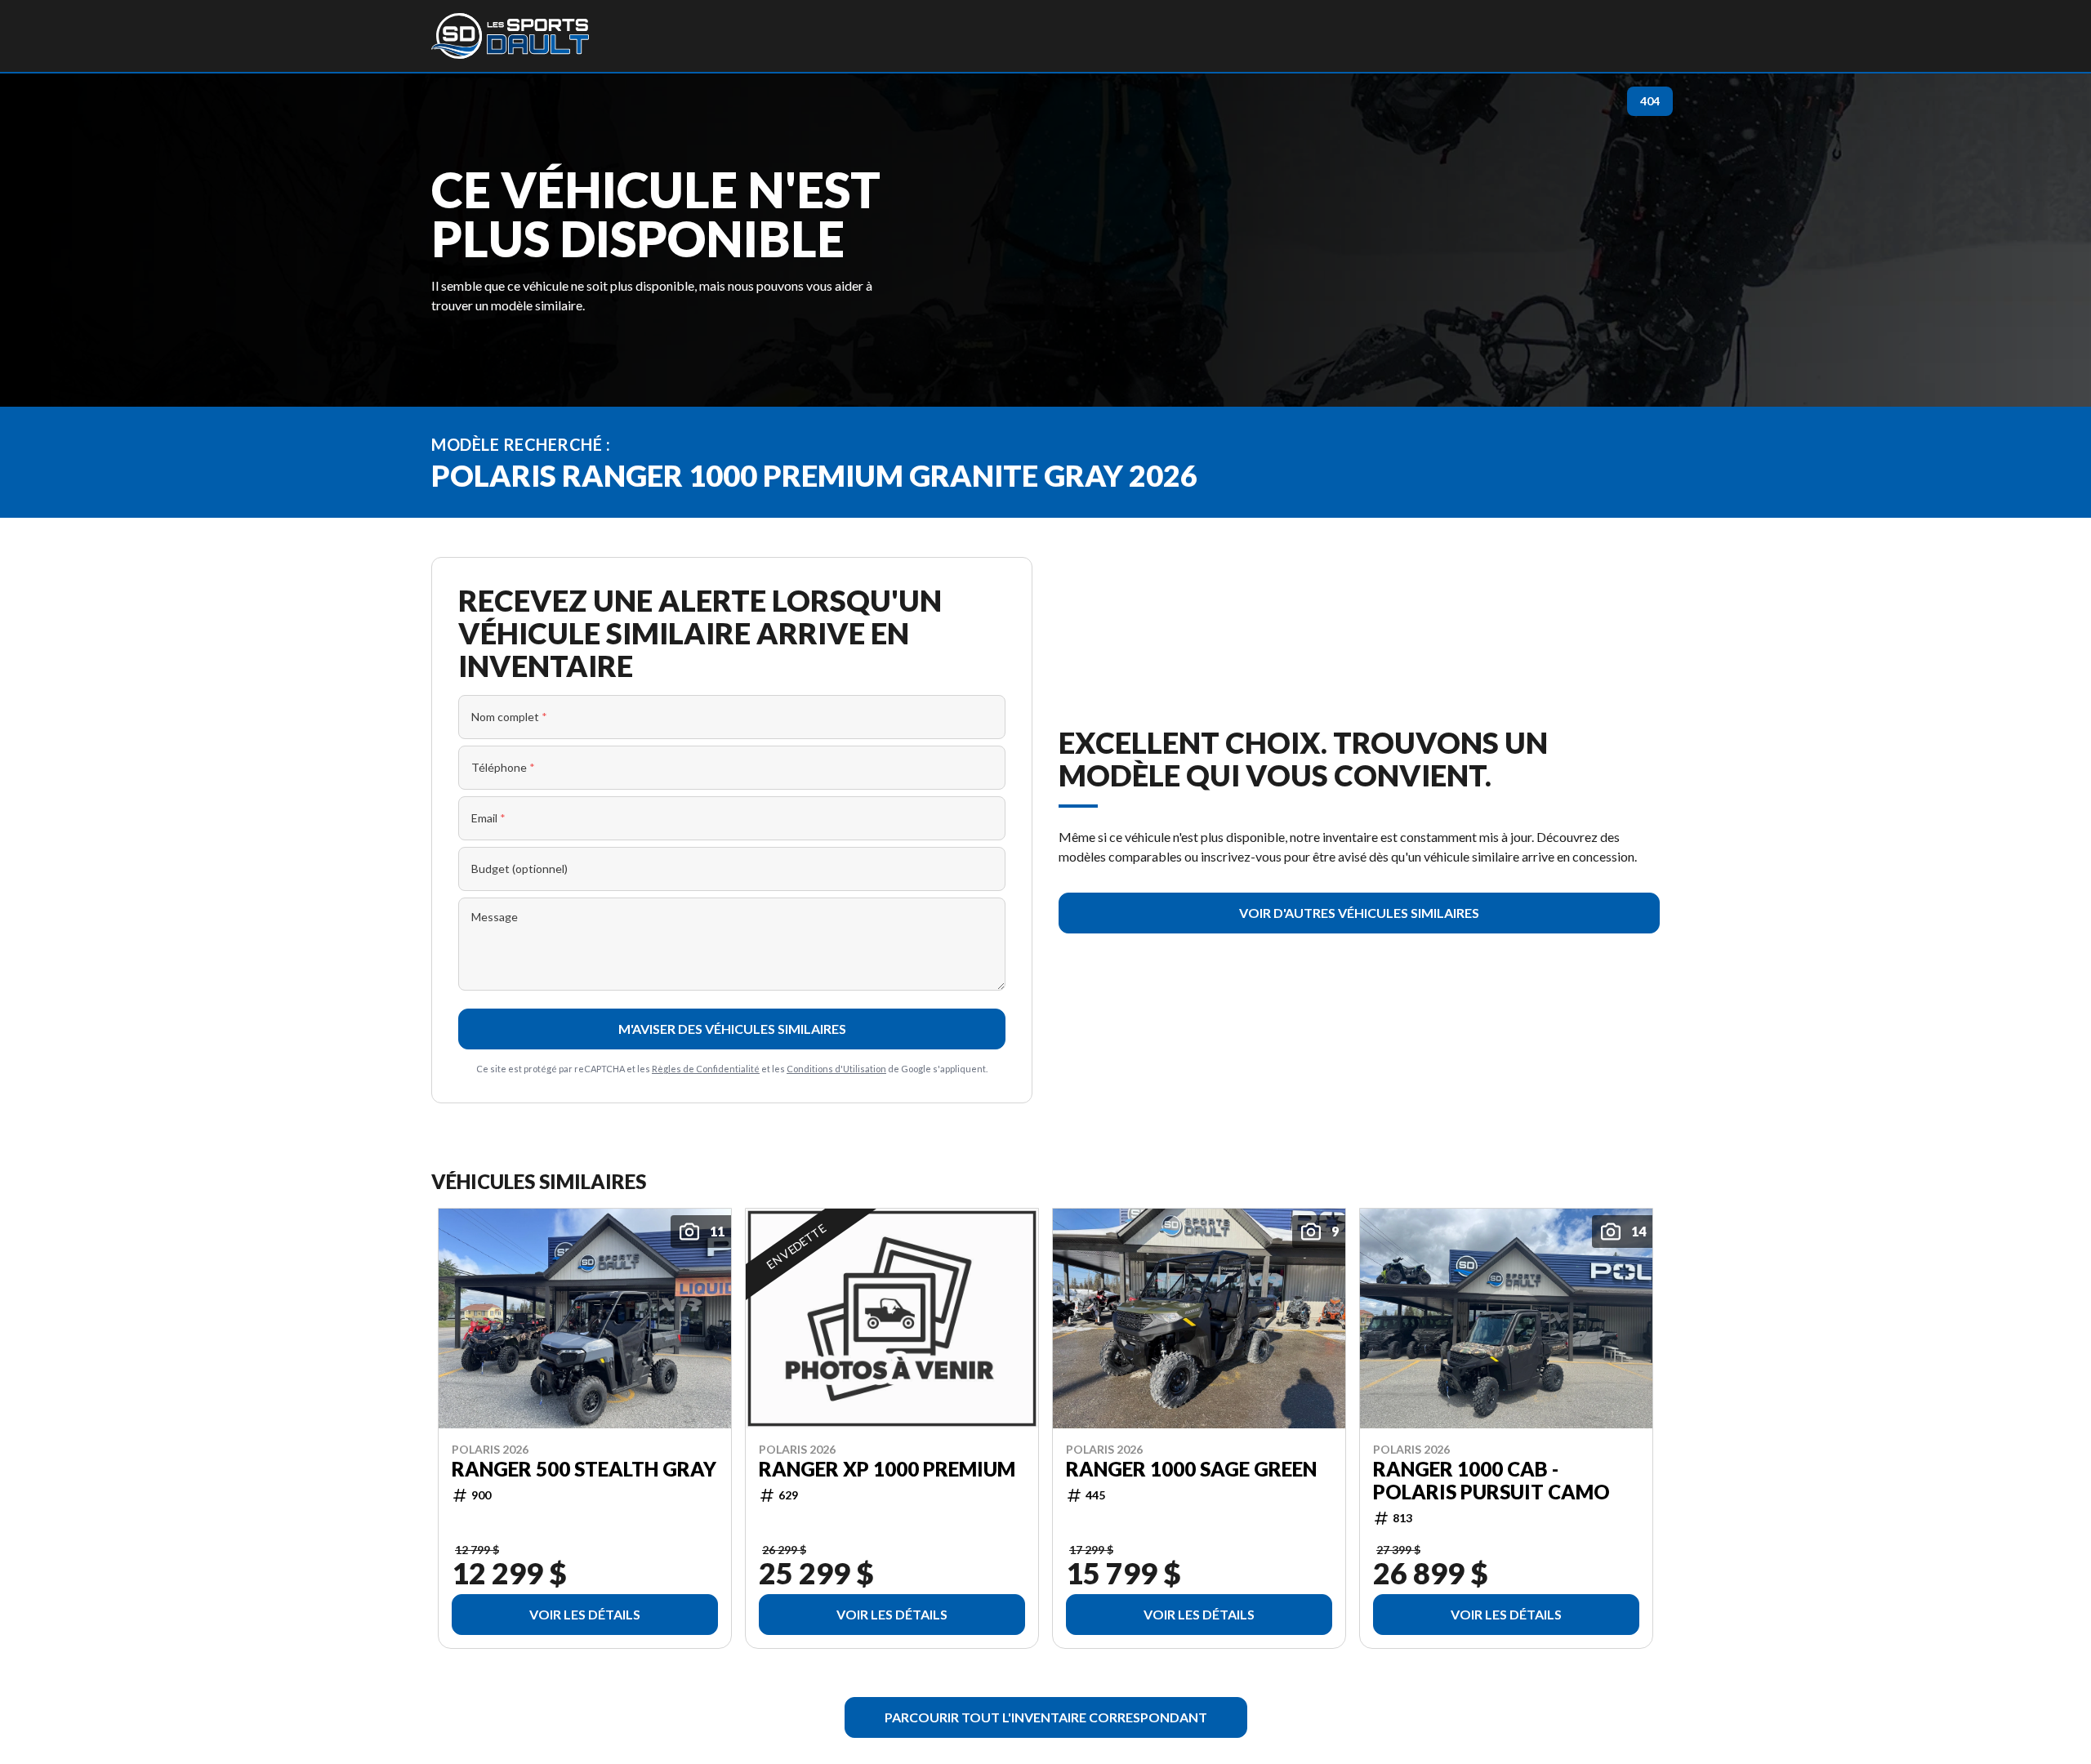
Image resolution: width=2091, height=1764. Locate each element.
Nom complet (509, 717)
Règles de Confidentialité (706, 1069)
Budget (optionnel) (519, 869)
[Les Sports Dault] (510, 36)
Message (495, 917)
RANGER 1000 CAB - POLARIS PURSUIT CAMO (1491, 1480)
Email (488, 818)
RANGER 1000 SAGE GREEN (1191, 1468)
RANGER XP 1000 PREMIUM (887, 1468)
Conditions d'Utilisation (836, 1069)
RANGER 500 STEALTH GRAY (584, 1468)
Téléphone (503, 767)
